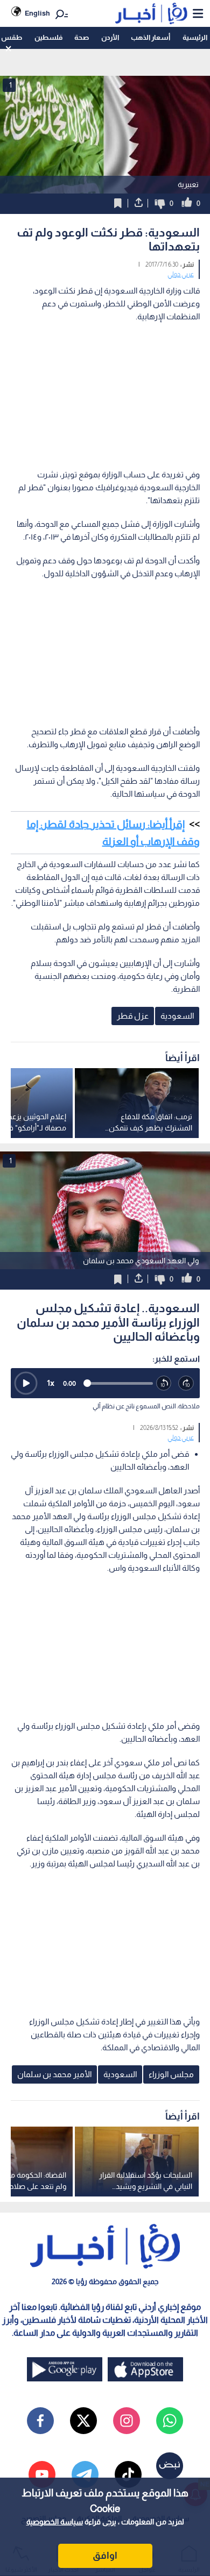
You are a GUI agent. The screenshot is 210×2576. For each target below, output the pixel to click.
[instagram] (127, 2421)
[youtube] (42, 2474)
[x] (83, 2421)
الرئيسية (195, 37)
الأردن (110, 37)
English (37, 13)
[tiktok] (128, 2474)
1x (51, 1383)
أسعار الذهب (150, 37)
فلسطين (48, 37)
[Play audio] (26, 1383)
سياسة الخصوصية (55, 2522)
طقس (12, 37)
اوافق (105, 2556)
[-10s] (164, 1384)
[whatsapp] (170, 2421)
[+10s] (186, 1384)
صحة (82, 37)
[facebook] (40, 2421)
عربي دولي (181, 274)
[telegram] (85, 2474)
